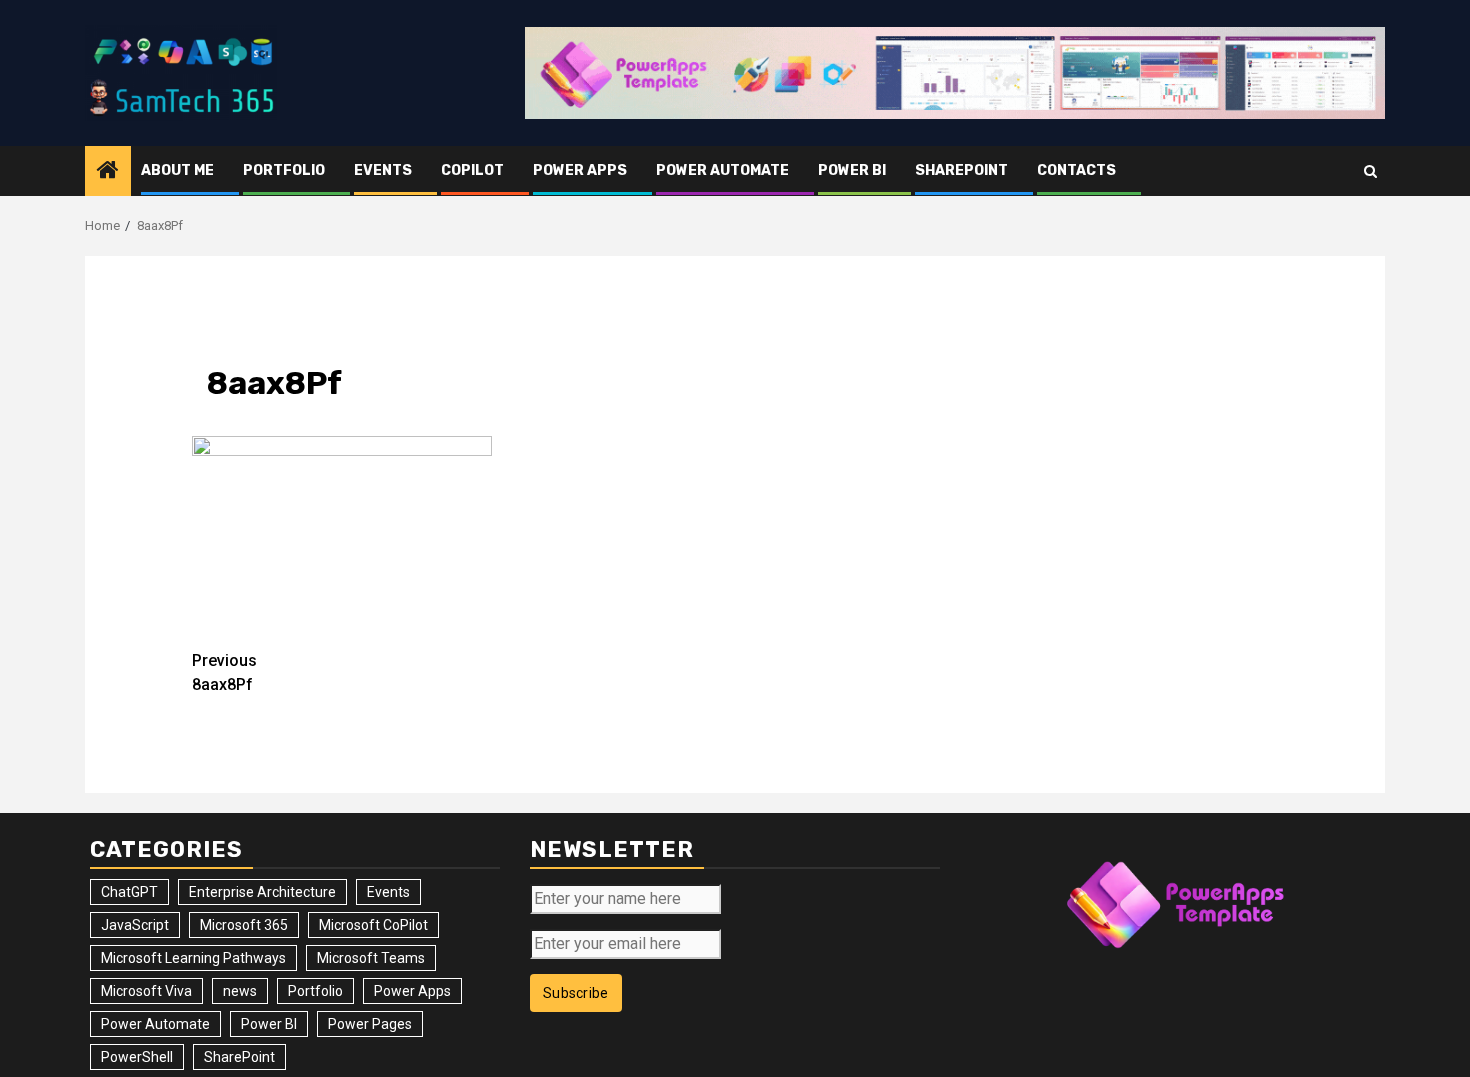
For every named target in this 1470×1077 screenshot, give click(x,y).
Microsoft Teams (371, 958)
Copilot (472, 170)
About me (177, 170)
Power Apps (580, 170)
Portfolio (284, 170)
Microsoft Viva (146, 991)
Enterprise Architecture (262, 892)
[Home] (108, 172)
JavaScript (135, 925)
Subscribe (576, 993)
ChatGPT (129, 892)
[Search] (1370, 171)
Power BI (852, 170)
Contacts (1076, 170)
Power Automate (722, 170)
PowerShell (137, 1057)
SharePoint (961, 170)
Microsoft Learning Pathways (193, 958)
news (240, 991)
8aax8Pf (224, 672)
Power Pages (370, 1024)
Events (383, 170)
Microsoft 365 (244, 925)
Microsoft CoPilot (373, 925)
